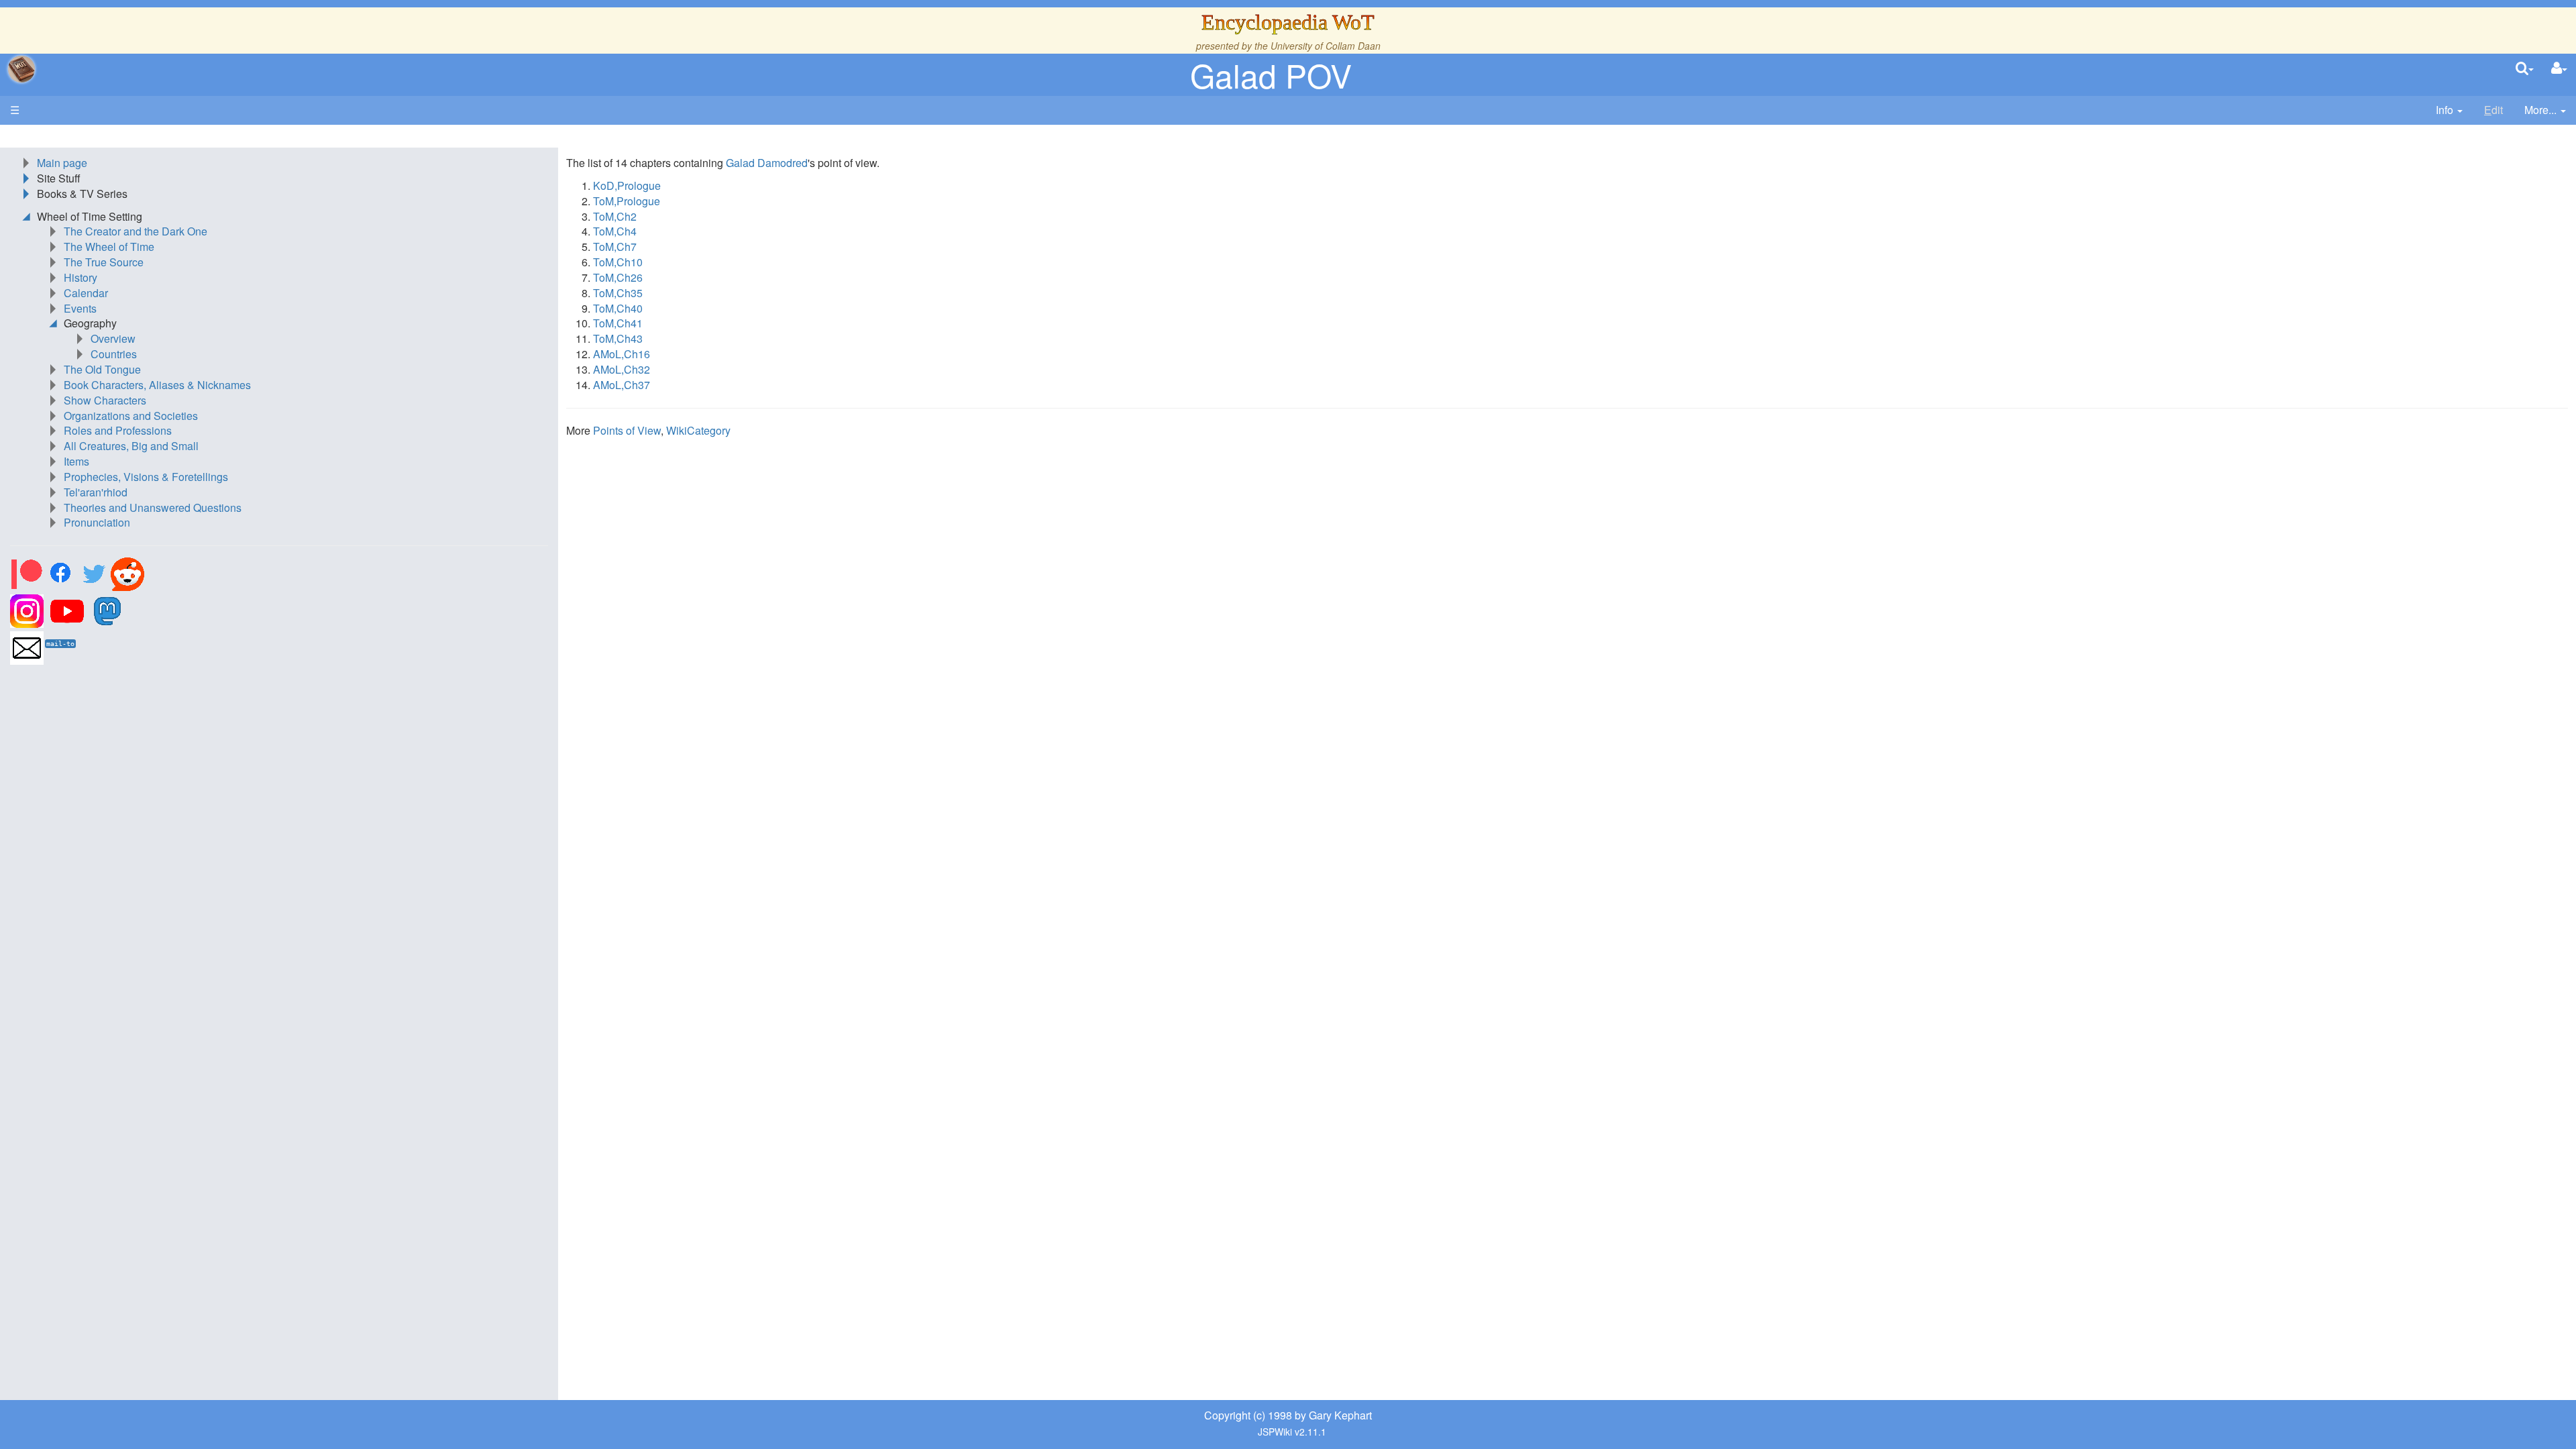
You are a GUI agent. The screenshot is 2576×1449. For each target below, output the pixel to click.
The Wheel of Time (109, 247)
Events (80, 308)
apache (21, 69)
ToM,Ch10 (618, 262)
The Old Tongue (102, 369)
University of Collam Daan (1326, 46)
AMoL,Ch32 (622, 369)
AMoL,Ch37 (622, 385)
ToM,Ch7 (615, 247)
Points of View (627, 430)
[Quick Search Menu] (2525, 69)
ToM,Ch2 (615, 216)
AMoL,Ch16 (622, 354)
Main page (62, 163)
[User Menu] (2559, 69)
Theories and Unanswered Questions (153, 507)
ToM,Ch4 (615, 231)
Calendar (86, 293)
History (80, 277)
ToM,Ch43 (618, 338)
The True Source (104, 262)
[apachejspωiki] (21, 69)
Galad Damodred (767, 163)
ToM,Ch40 (618, 308)
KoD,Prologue (627, 185)
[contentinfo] (2449, 110)
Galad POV (1271, 75)
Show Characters (105, 400)
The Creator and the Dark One (136, 231)
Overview (113, 338)
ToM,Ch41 (618, 323)
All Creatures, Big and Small (131, 446)
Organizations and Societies (131, 416)
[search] (2525, 69)
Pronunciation (97, 522)
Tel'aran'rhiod (96, 492)
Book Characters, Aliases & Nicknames (157, 385)
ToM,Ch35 (618, 293)
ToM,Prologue (627, 201)
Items (76, 461)
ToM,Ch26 (618, 277)
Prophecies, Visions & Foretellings (146, 477)
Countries (114, 354)
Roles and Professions (118, 430)
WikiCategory (698, 430)
